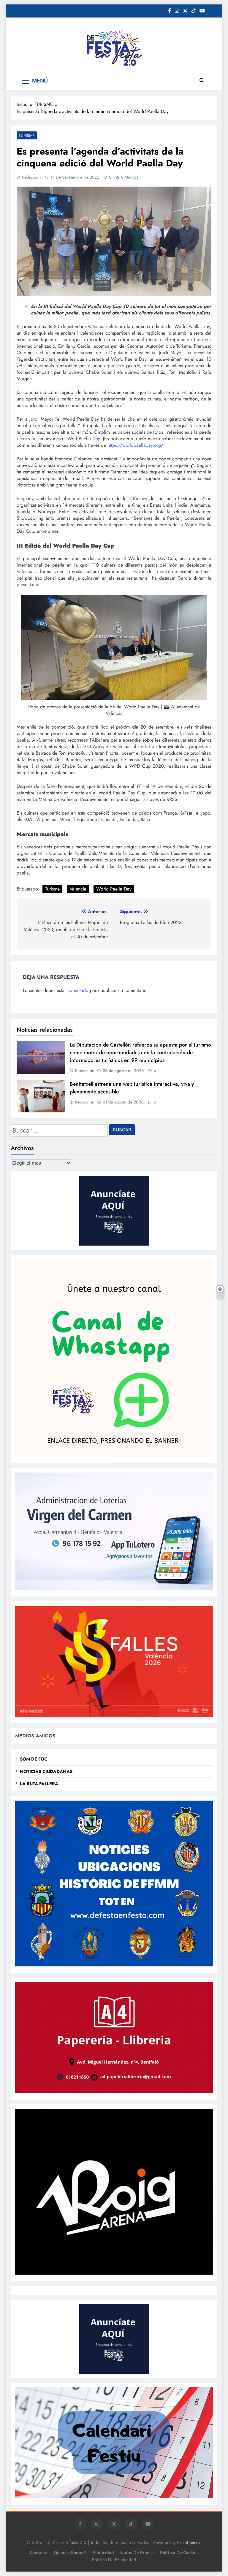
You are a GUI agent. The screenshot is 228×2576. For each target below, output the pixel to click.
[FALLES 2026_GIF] (114, 1715)
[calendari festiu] (114, 2497)
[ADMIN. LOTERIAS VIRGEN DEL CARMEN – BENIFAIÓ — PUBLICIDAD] (114, 1588)
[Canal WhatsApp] (114, 1455)
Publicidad (103, 2553)
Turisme (52, 889)
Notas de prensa (137, 2553)
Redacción (31, 177)
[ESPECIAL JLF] (114, 1965)
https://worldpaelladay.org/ (135, 445)
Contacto (39, 2553)
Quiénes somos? (70, 2553)
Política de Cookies (179, 2553)
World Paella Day (114, 889)
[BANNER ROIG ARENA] (114, 2273)
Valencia (78, 889)
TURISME (27, 136)
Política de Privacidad (114, 2560)
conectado (78, 990)
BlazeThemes (189, 2542)
